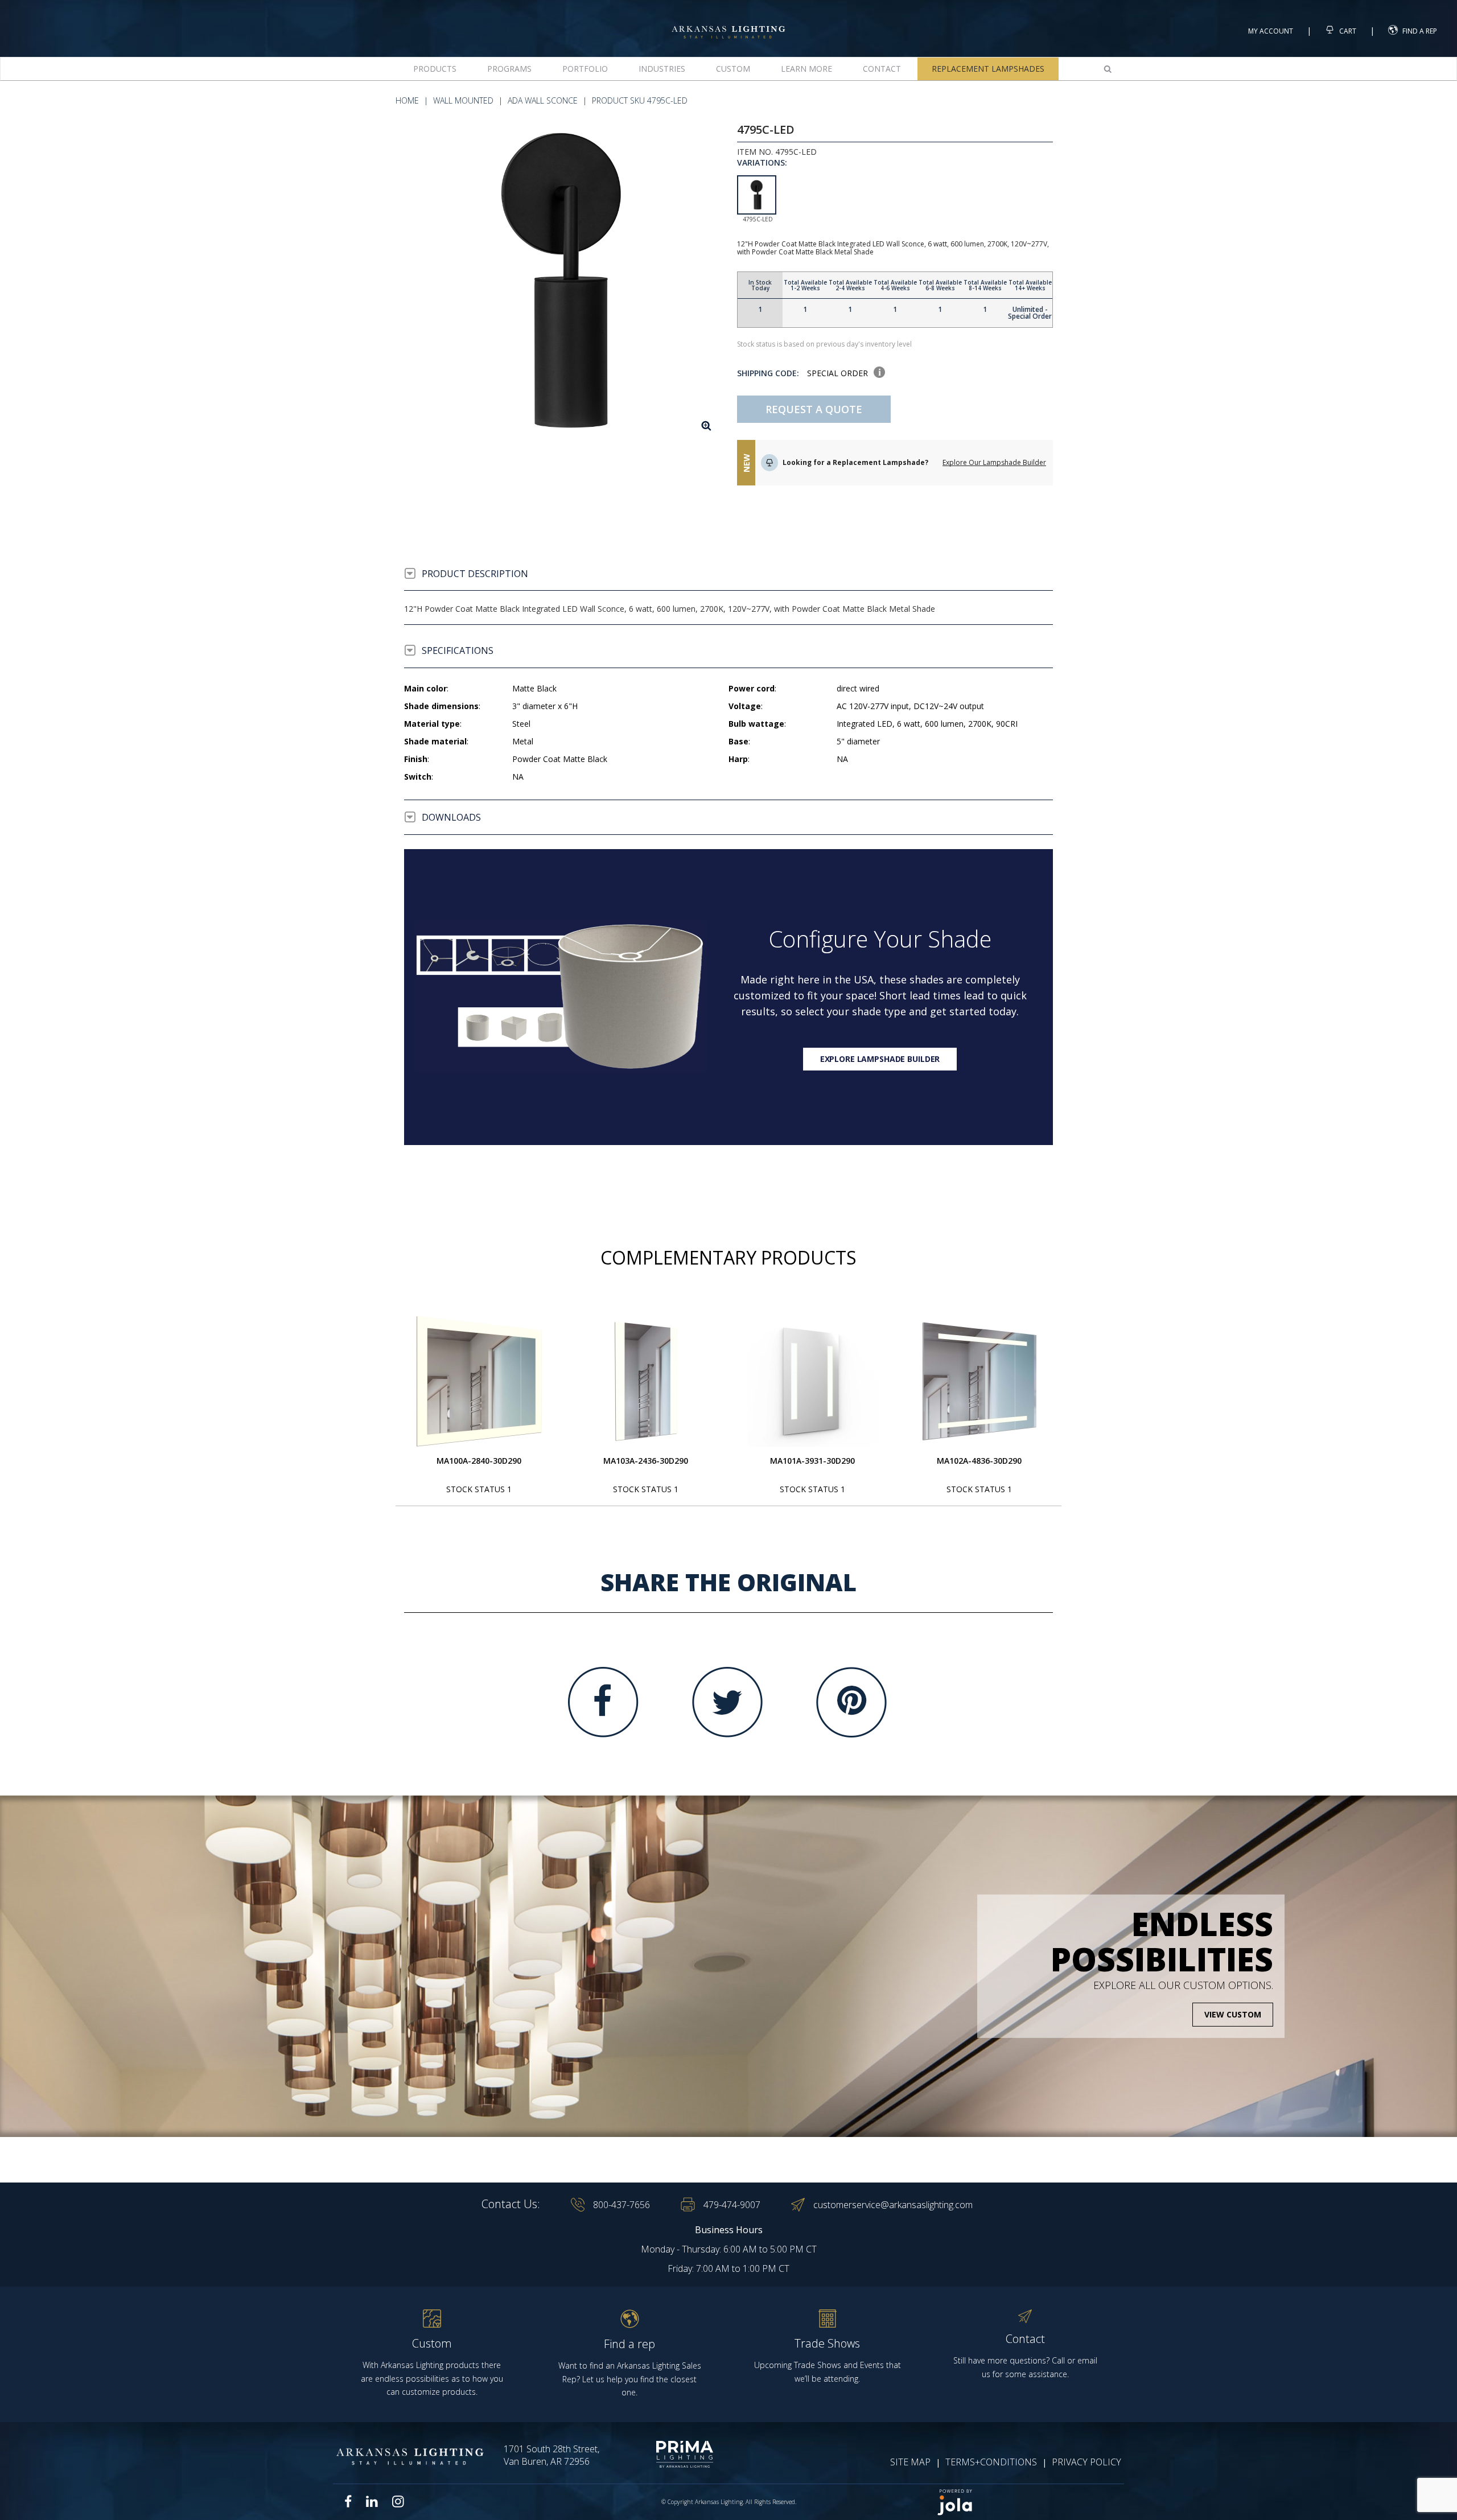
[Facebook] (603, 1702)
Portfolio (585, 69)
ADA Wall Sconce (543, 100)
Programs (509, 69)
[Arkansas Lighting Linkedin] (372, 2501)
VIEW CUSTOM (1233, 2014)
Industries (662, 69)
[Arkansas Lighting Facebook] (348, 2502)
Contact (882, 69)
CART (1347, 31)
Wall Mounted (463, 100)
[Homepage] (728, 22)
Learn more (806, 69)
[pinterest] (851, 1702)
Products (435, 69)
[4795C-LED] (562, 281)
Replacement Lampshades (988, 69)
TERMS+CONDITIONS (991, 2462)
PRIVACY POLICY (1086, 2462)
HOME (407, 100)
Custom (733, 69)
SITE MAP (910, 2462)
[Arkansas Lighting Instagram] (398, 2501)
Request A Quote (814, 409)
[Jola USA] (1026, 2502)
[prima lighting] (664, 2454)
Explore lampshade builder (880, 1059)
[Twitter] (727, 1702)
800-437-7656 (622, 2205)
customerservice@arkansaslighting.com (893, 2205)
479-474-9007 (732, 2205)
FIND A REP (1420, 31)
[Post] (479, 1381)
